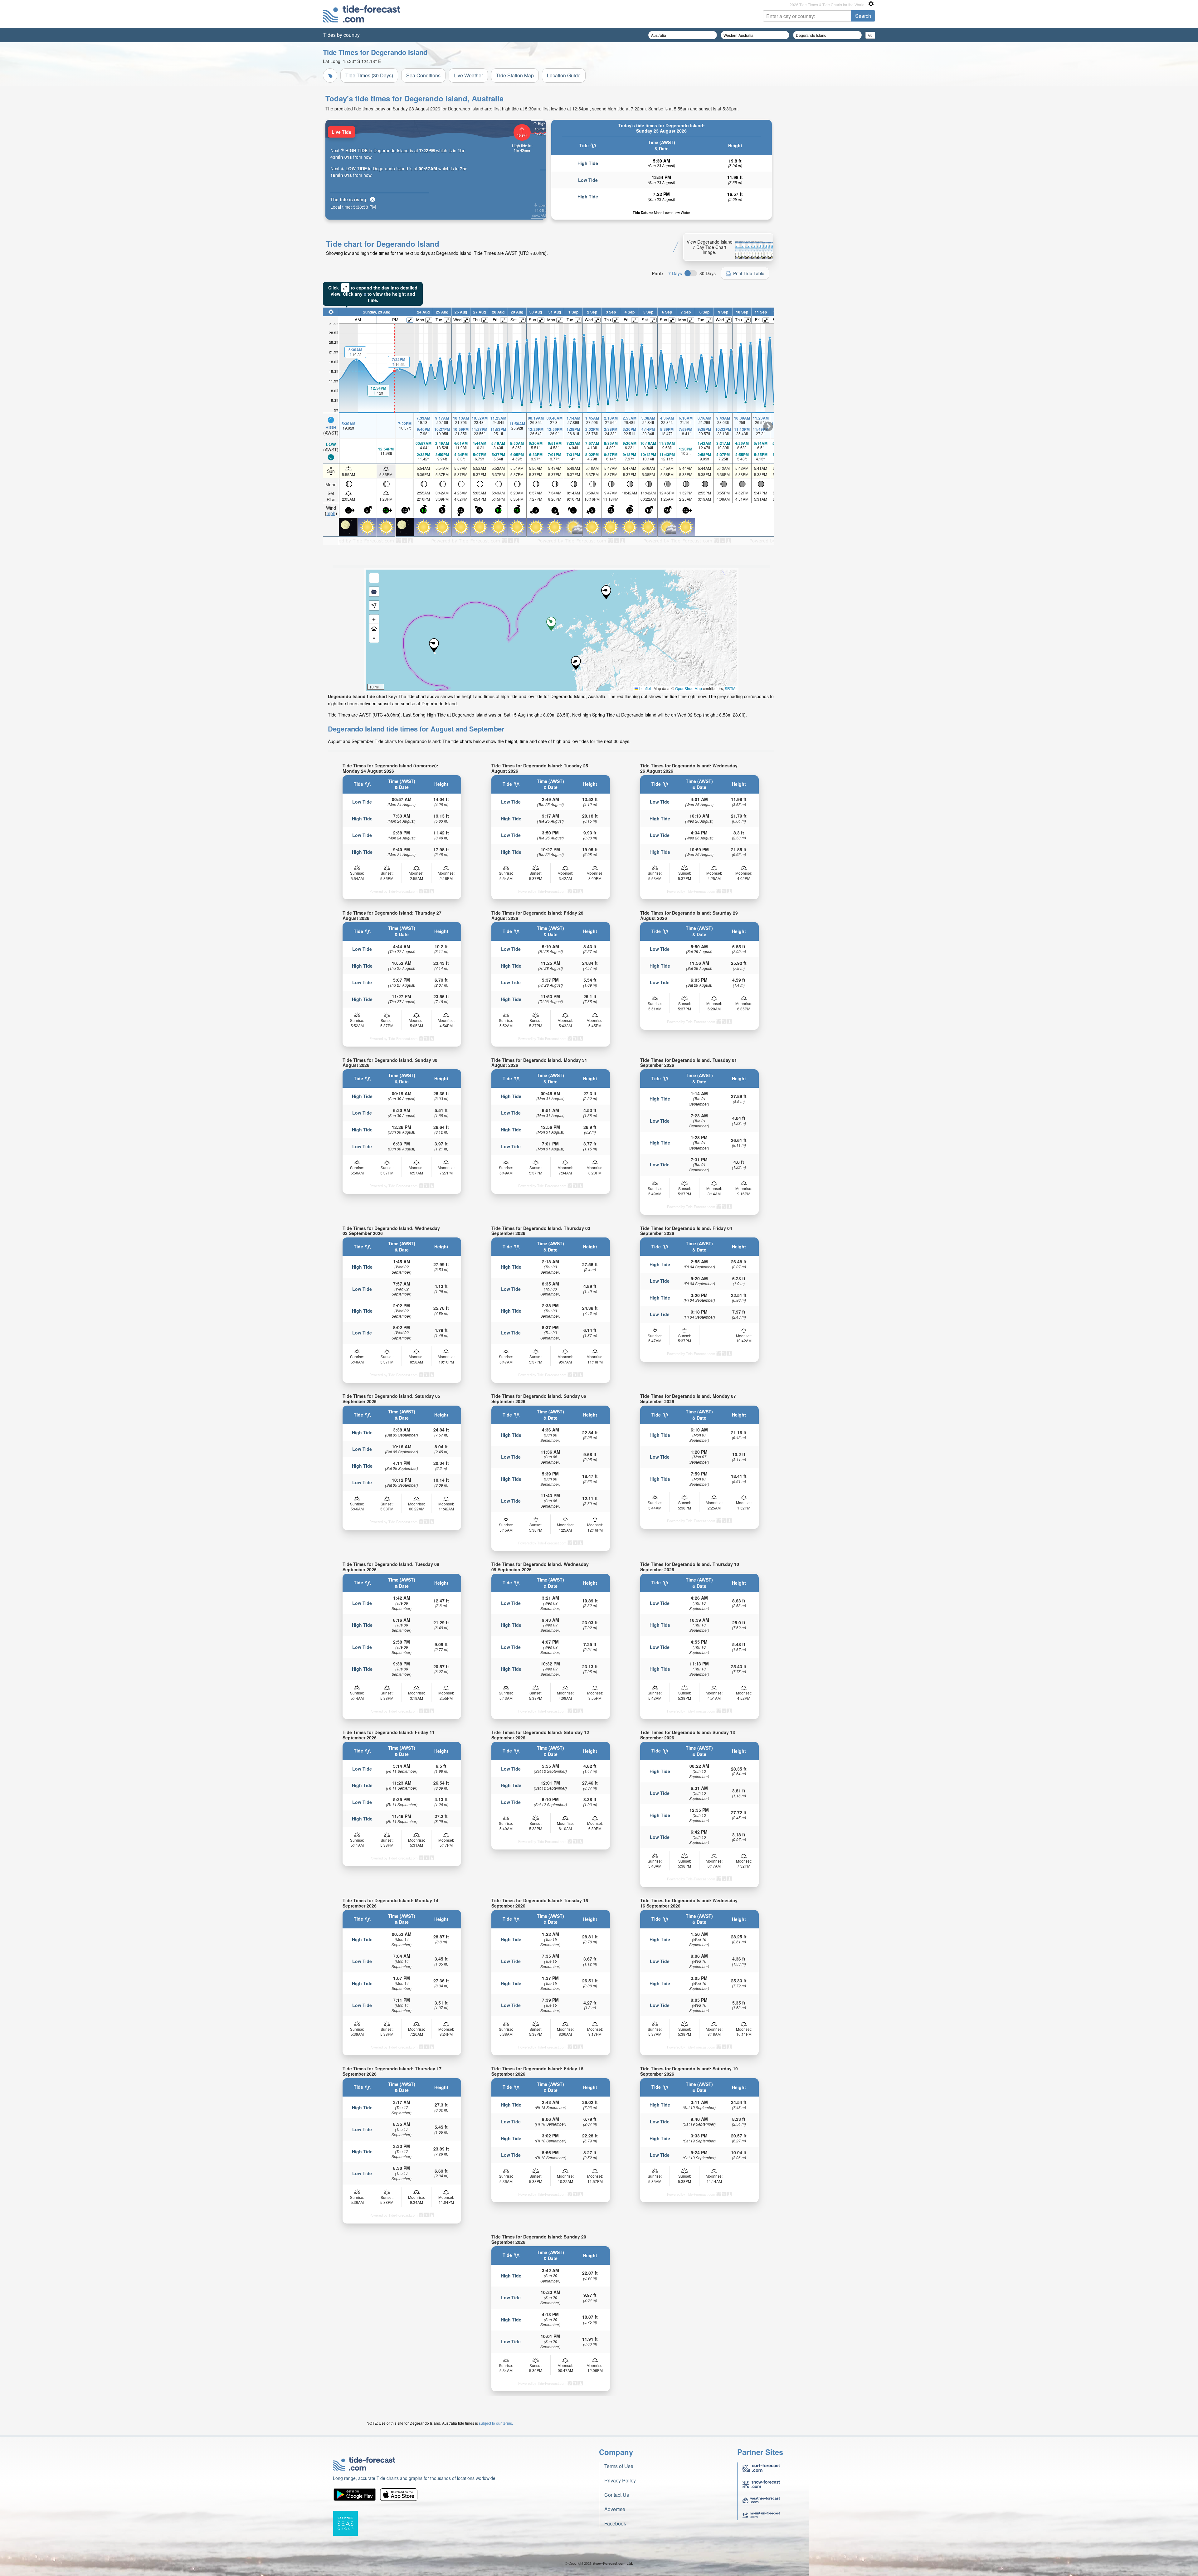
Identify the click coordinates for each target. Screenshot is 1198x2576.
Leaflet (645, 688)
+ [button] (374, 619)
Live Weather (468, 75)
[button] (434, 645)
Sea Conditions (423, 75)
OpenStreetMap (689, 688)
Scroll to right (768, 426)
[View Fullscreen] (374, 578)
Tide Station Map (515, 75)
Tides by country (341, 35)
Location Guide (564, 75)
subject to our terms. (496, 2423)
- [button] (374, 638)
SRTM (730, 688)
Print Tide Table (749, 273)
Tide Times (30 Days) (369, 75)
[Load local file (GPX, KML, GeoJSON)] (374, 592)
